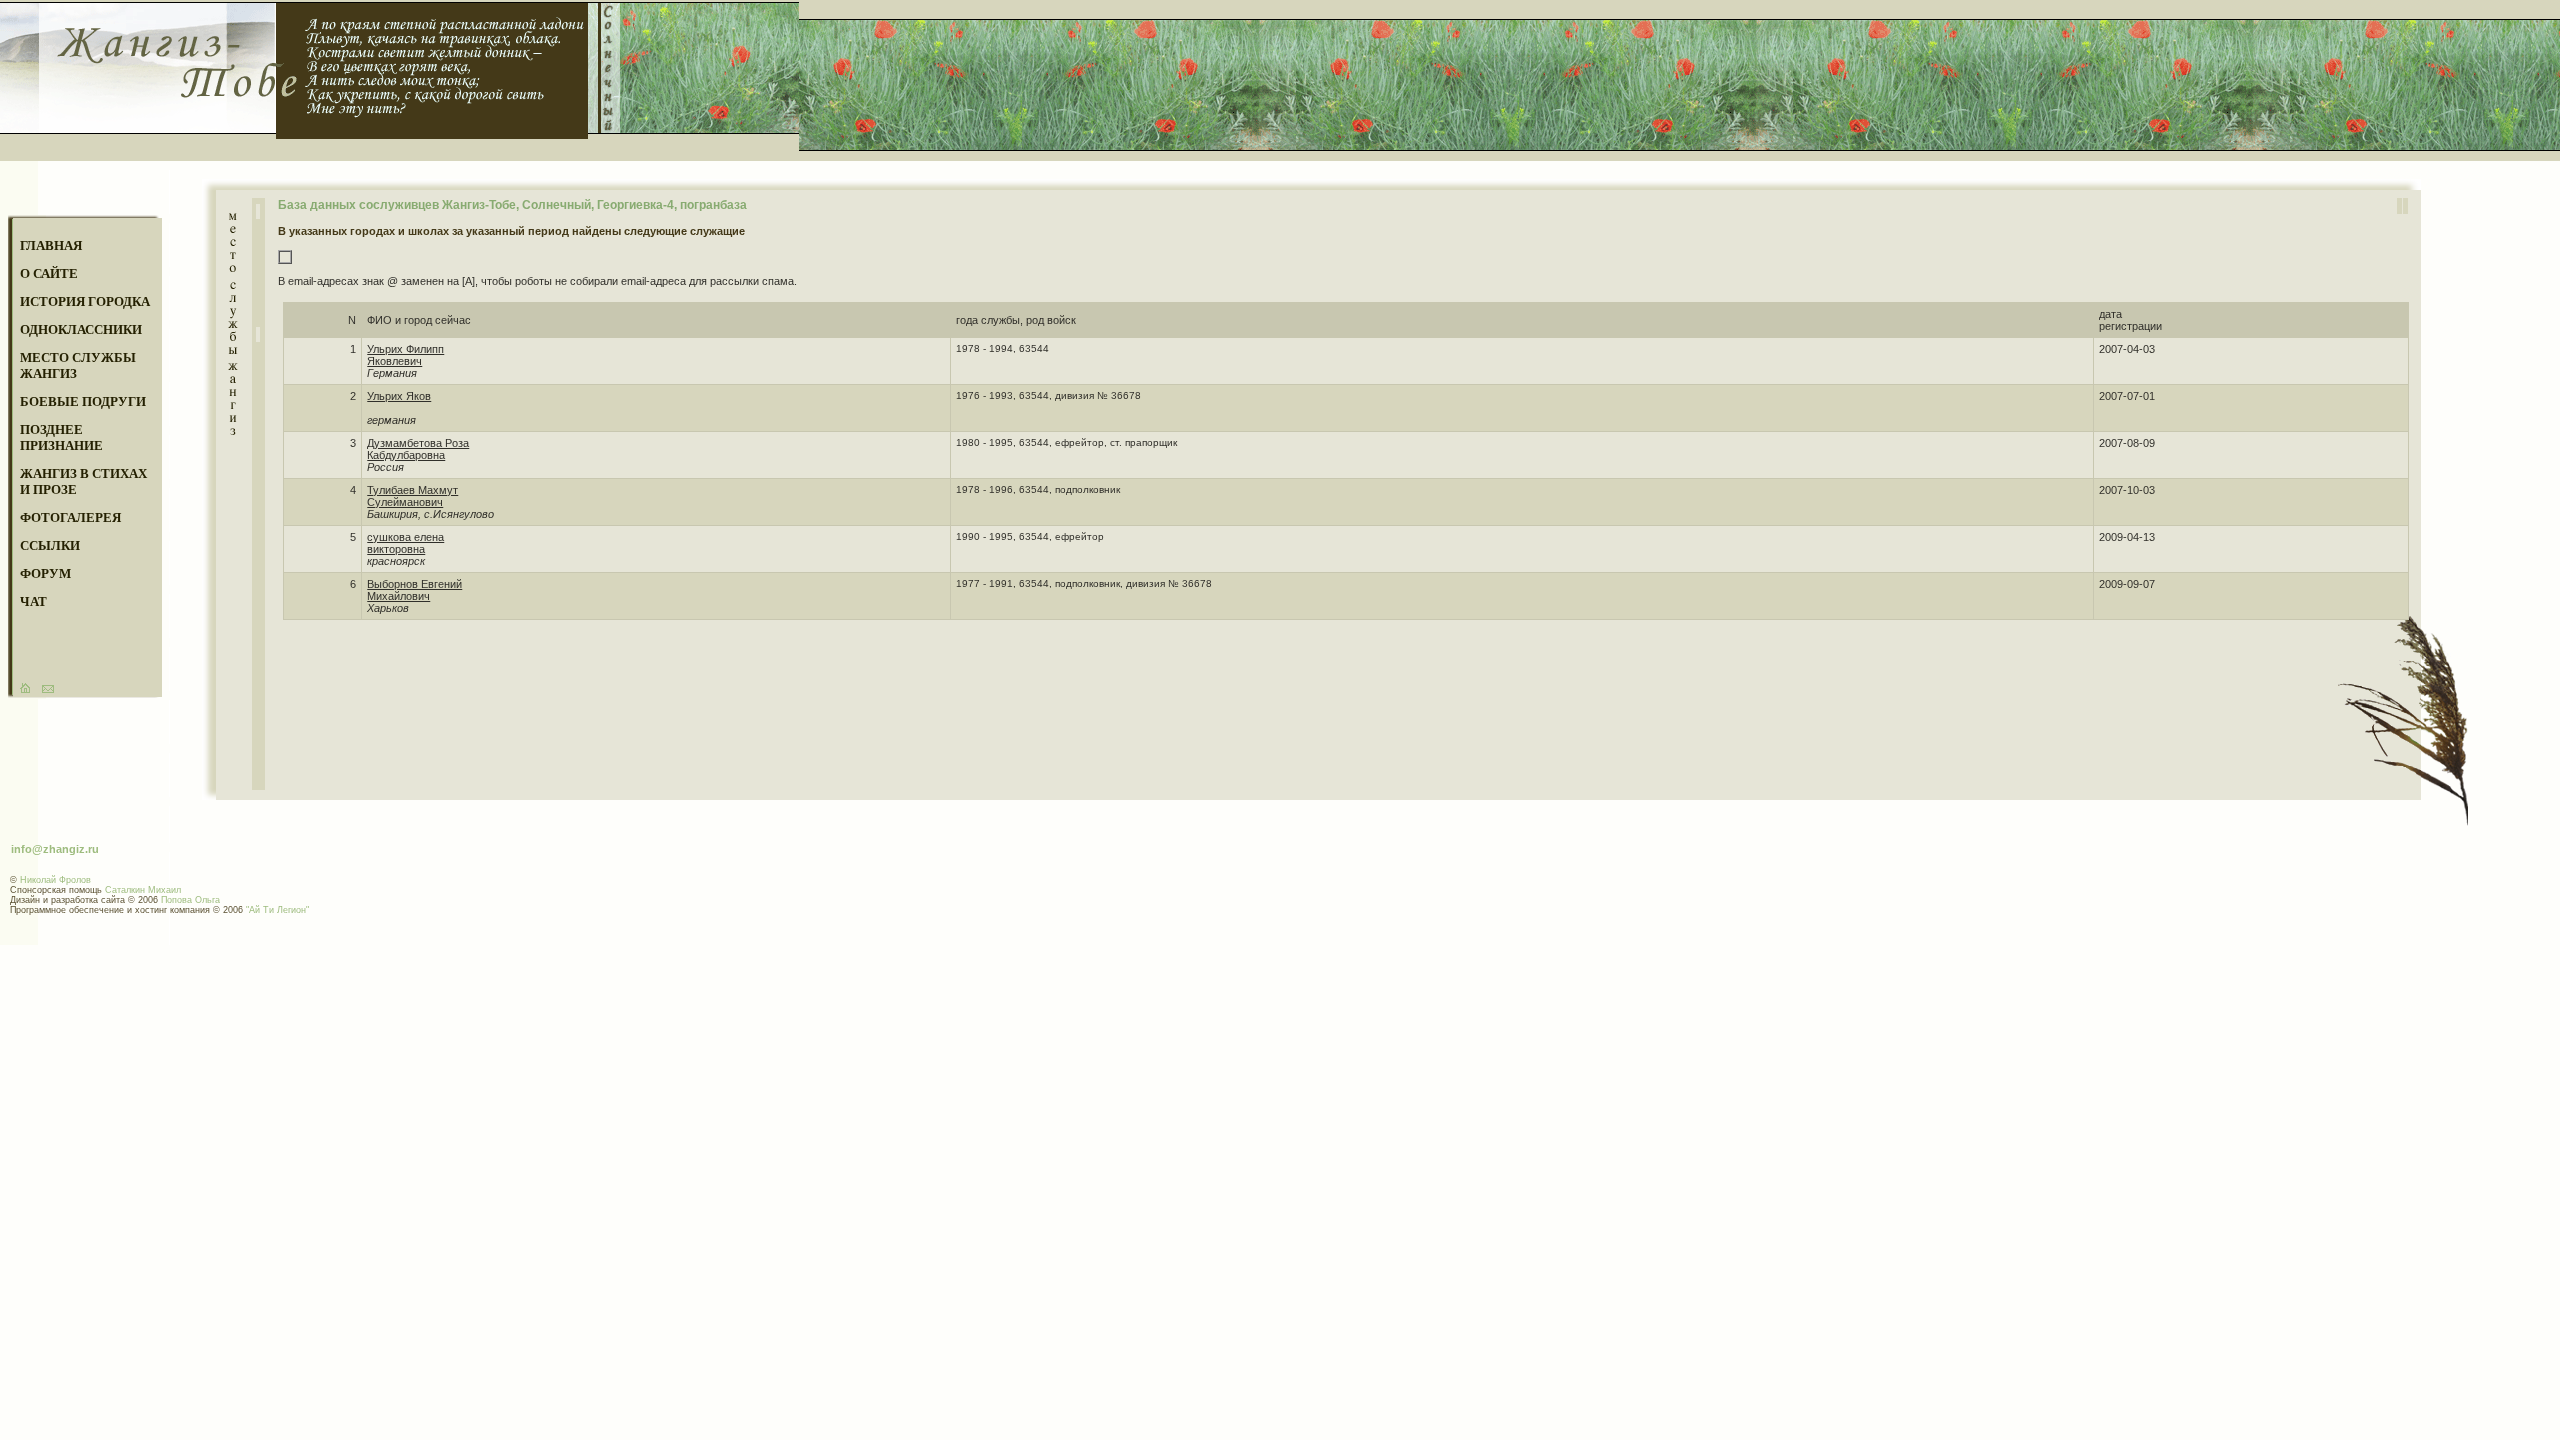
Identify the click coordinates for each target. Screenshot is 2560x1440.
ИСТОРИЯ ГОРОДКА (85, 301)
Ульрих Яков (399, 396)
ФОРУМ (45, 573)
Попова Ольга (190, 900)
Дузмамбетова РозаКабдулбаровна (418, 449)
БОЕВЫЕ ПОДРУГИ (83, 401)
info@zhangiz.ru (55, 849)
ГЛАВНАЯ (51, 245)
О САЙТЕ (49, 273)
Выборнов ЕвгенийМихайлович (414, 590)
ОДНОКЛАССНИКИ (81, 329)
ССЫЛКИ (50, 545)
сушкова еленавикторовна (405, 543)
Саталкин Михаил (143, 890)
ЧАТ (33, 601)
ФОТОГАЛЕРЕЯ (70, 517)
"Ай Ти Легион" (277, 910)
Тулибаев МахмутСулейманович (412, 496)
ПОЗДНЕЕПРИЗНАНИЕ (61, 437)
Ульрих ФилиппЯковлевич (405, 355)
